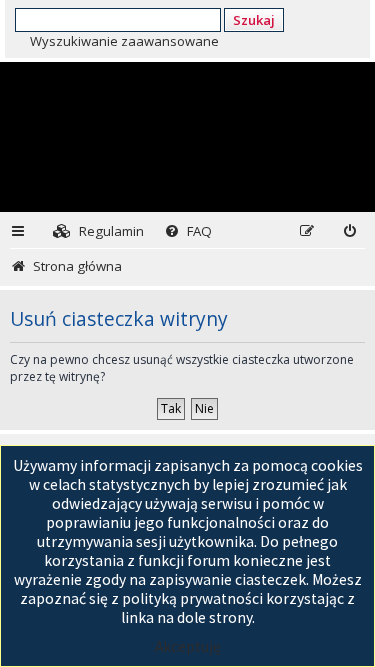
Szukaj (254, 20)
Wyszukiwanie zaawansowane (124, 41)
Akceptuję (188, 646)
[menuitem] (98, 231)
